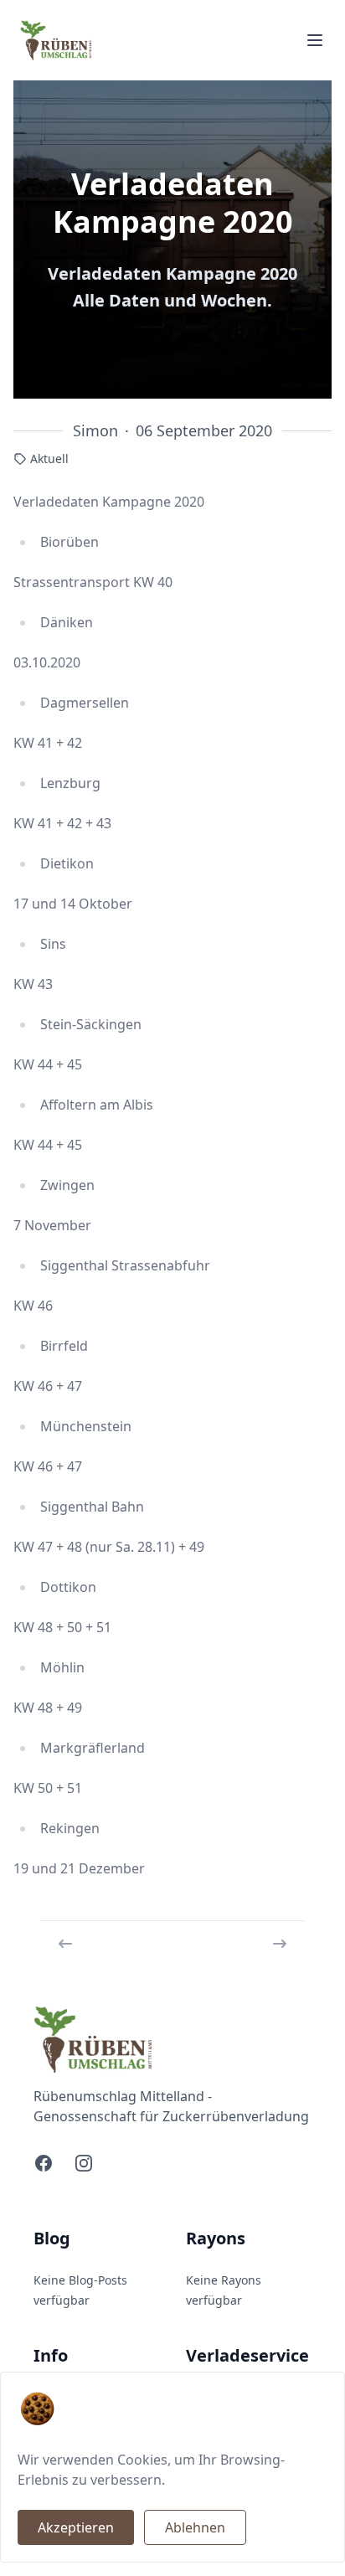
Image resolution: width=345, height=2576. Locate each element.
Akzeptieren (76, 2527)
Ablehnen (195, 2527)
